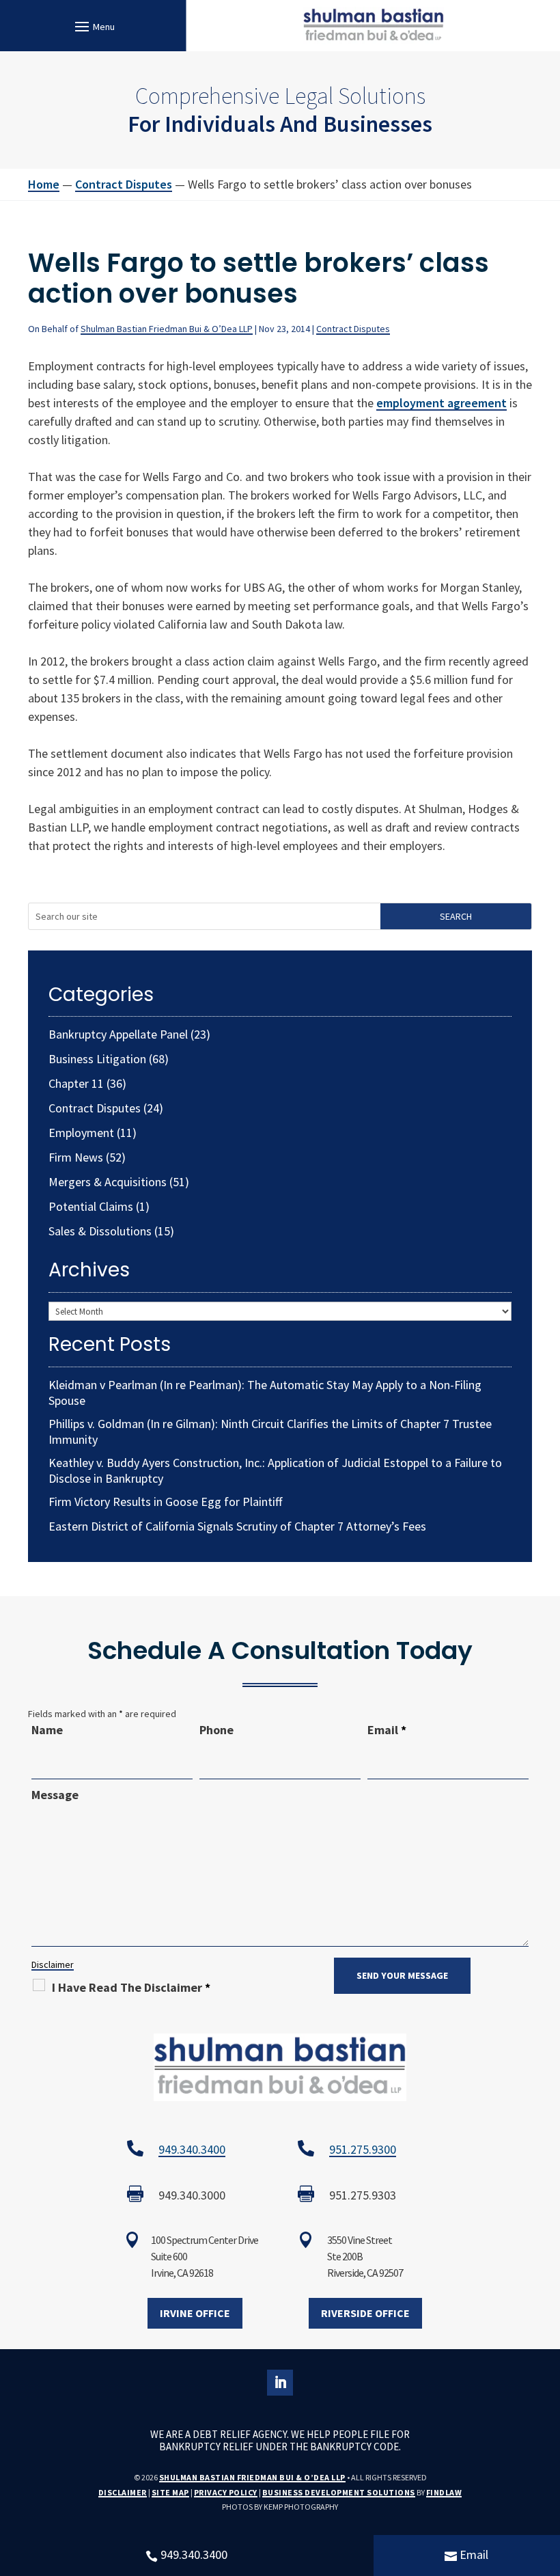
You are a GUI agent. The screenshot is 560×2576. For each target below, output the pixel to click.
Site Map (170, 2492)
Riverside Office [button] (365, 2313)
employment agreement (442, 403)
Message (55, 1795)
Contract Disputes (353, 329)
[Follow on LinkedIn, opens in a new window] (280, 2383)
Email (387, 1730)
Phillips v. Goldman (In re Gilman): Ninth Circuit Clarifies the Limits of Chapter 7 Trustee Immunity (270, 1431)
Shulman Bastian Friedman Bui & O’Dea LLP (167, 329)
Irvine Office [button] (195, 2313)
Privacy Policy (226, 2492)
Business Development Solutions (339, 2492)
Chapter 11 (76, 1083)
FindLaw (444, 2492)
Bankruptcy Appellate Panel (118, 1034)
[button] (93, 26)
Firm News (76, 1157)
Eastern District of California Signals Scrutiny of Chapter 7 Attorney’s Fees (237, 1526)
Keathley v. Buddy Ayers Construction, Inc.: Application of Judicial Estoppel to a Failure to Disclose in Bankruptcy (275, 1470)
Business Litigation (97, 1059)
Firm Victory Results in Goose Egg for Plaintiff (165, 1502)
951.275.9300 (363, 2149)
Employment (81, 1133)
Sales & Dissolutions (100, 1231)
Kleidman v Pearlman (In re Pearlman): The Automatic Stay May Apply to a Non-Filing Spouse (265, 1393)
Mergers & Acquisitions (108, 1182)
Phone (216, 1730)
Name (47, 1730)
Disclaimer (53, 1964)
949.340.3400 (192, 2149)
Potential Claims (91, 1206)
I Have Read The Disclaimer (131, 1987)
